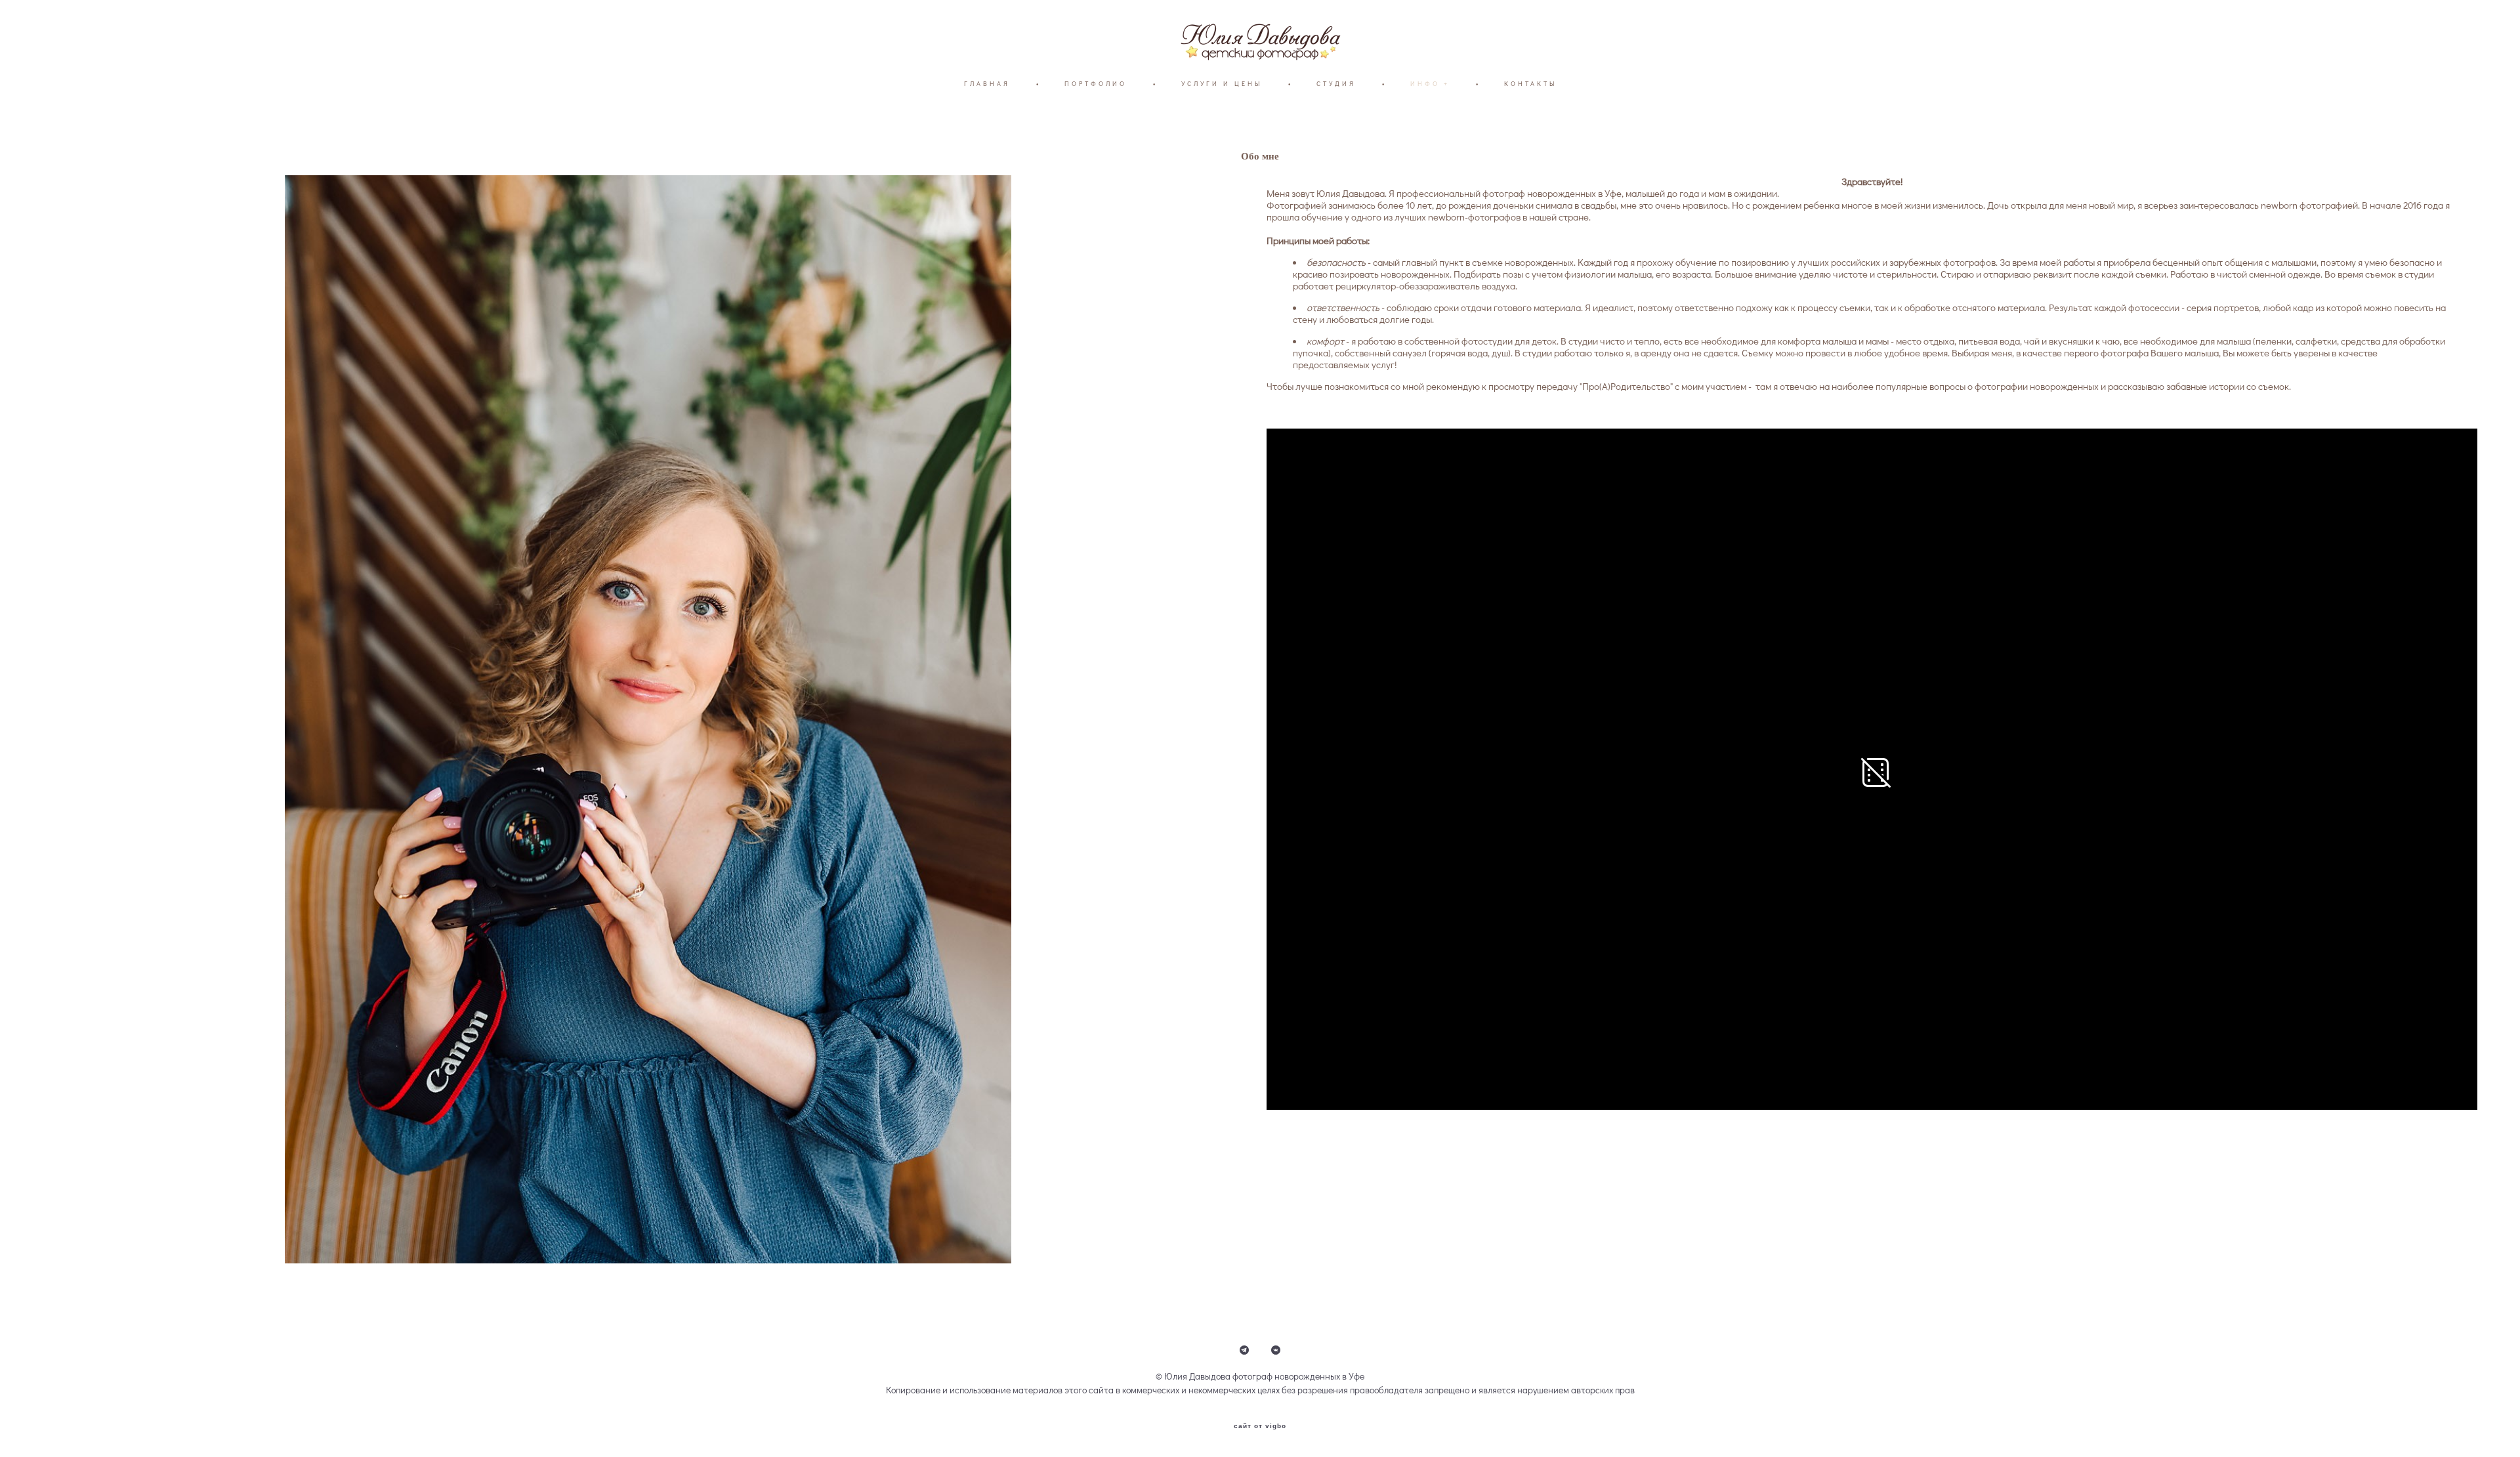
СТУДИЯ (1336, 84)
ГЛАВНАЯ (987, 84)
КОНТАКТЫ (1530, 84)
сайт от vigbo (1260, 1426)
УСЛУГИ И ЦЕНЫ (1222, 84)
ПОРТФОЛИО (1096, 84)
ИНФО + (1430, 84)
